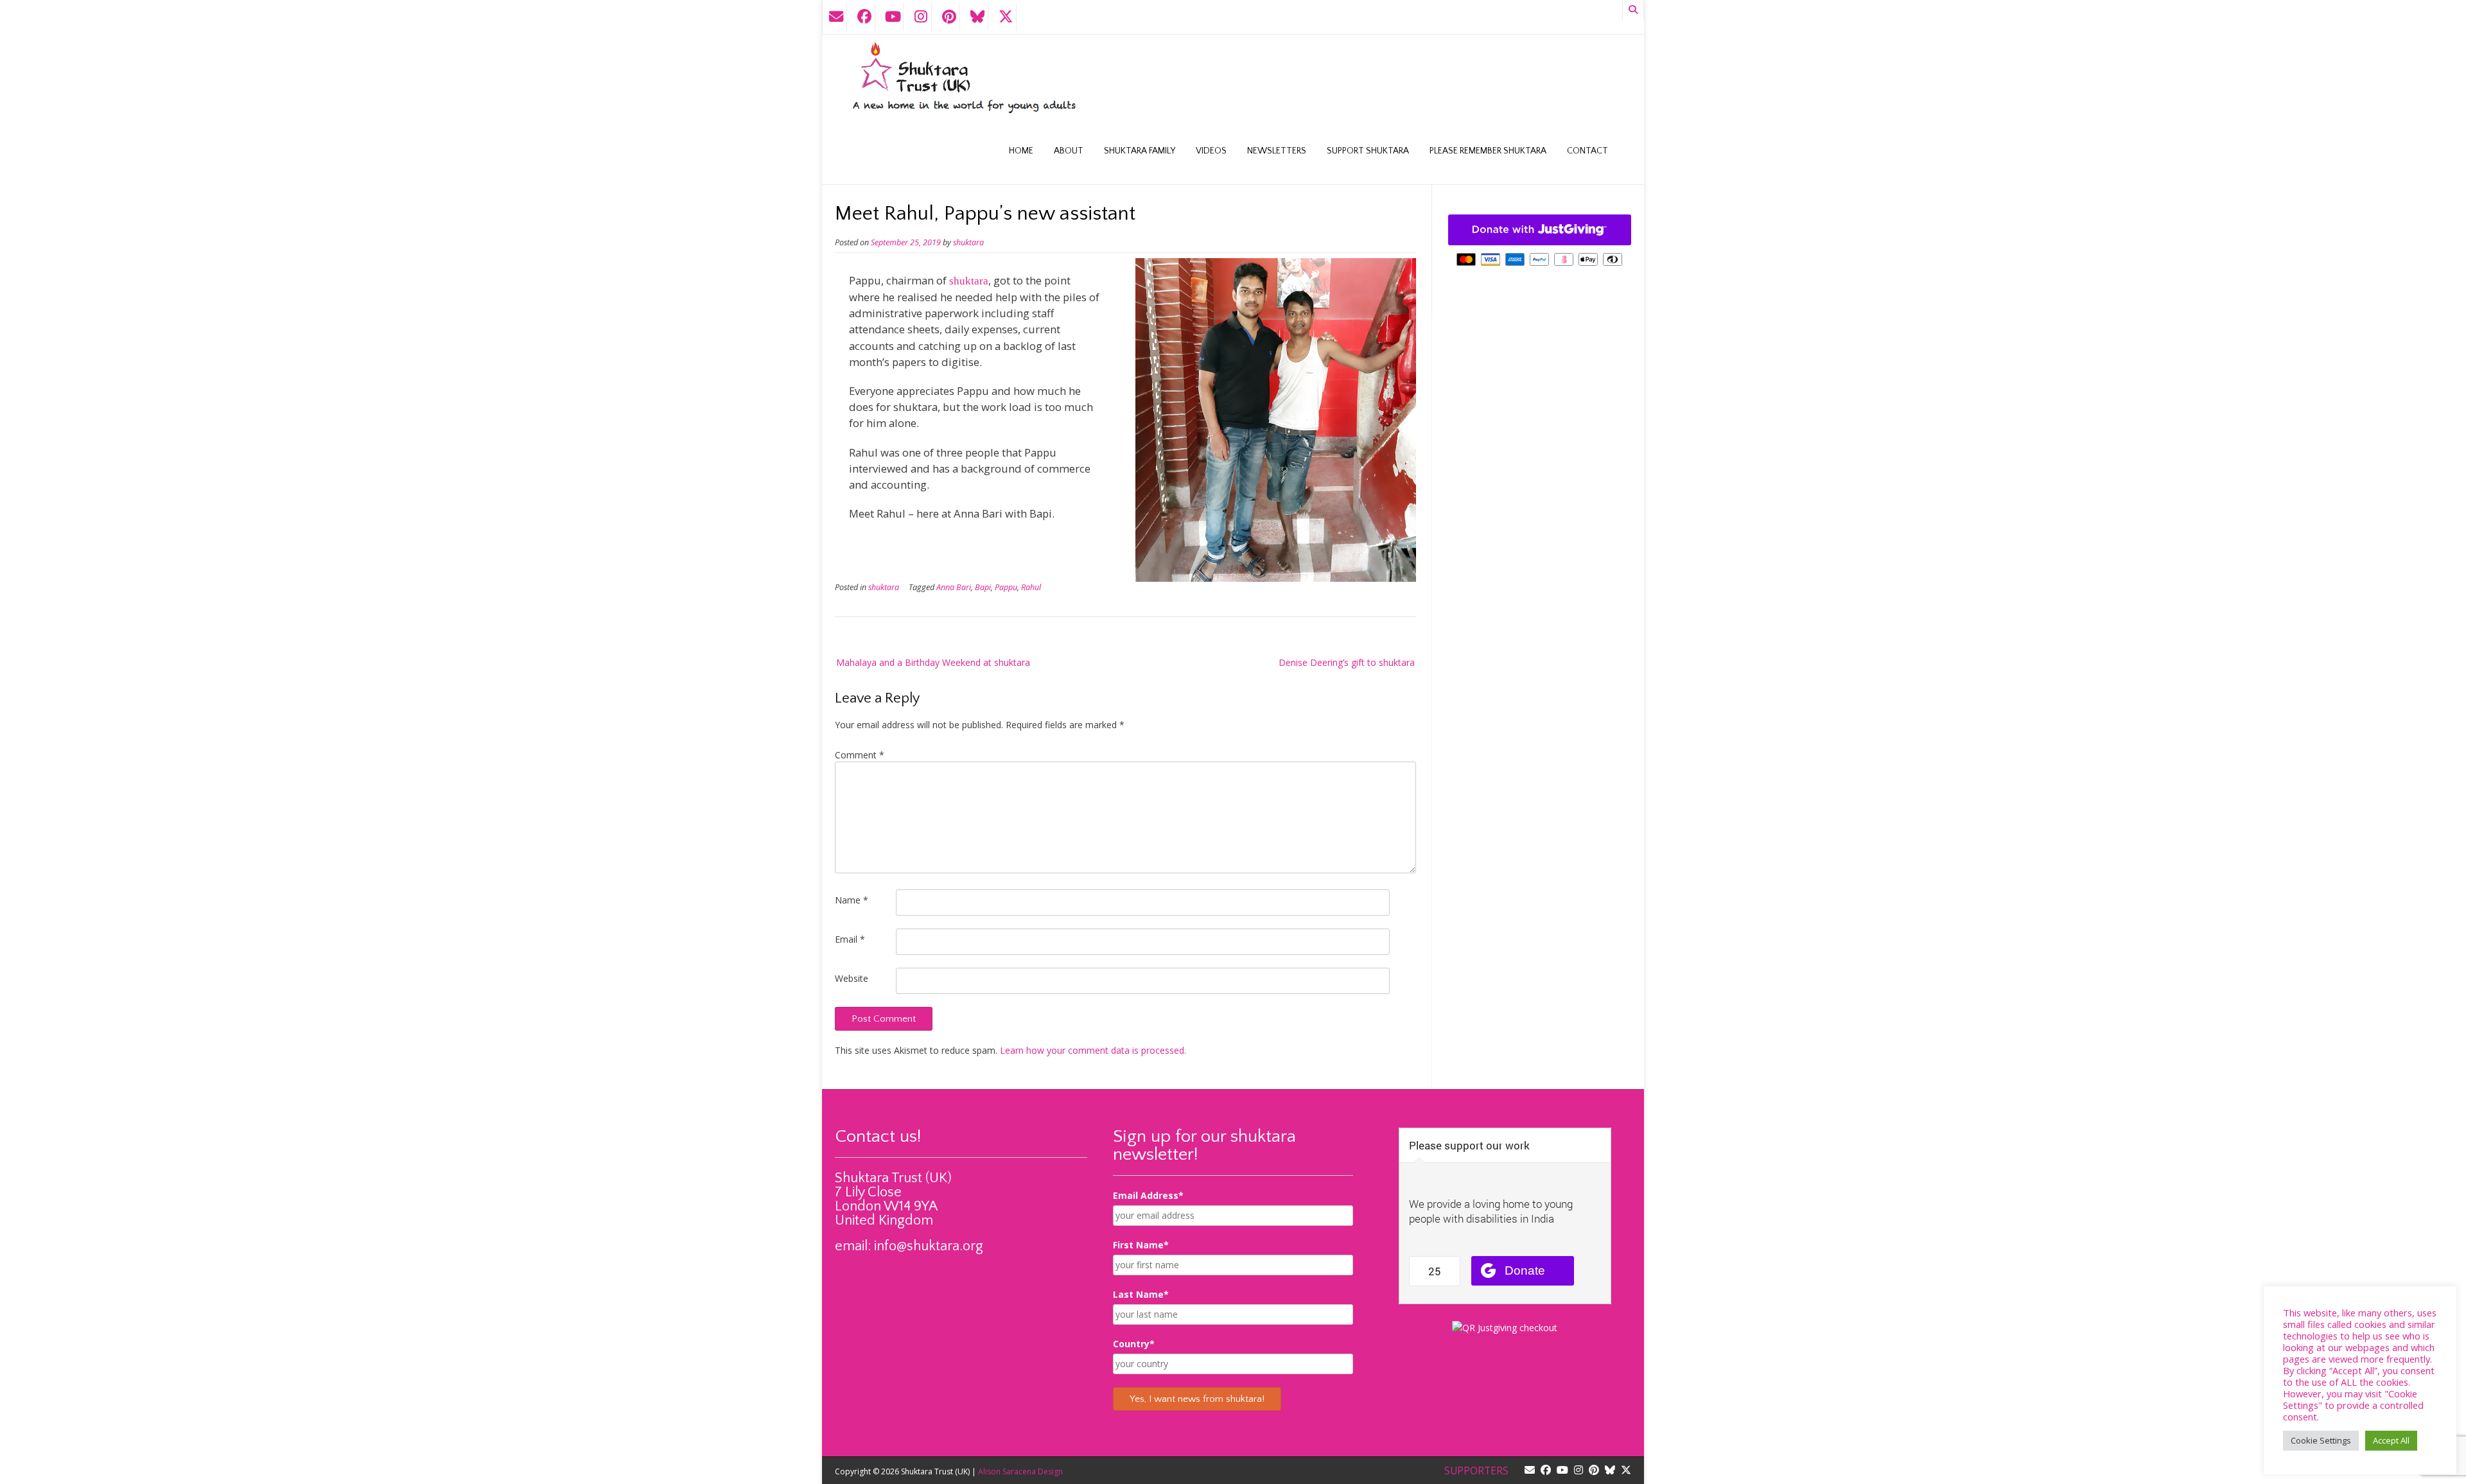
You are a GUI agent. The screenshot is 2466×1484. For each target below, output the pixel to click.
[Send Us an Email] (836, 17)
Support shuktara (1368, 151)
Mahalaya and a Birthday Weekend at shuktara (933, 662)
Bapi (983, 587)
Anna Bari (954, 587)
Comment (860, 755)
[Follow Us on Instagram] (921, 17)
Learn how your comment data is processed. (1093, 1050)
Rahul (1031, 587)
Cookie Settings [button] (2321, 1440)
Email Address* (1148, 1195)
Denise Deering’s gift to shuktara (1347, 662)
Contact (1587, 151)
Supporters (1476, 1471)
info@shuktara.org (929, 1246)
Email (850, 939)
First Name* (1141, 1245)
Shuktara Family (1140, 151)
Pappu (1006, 587)
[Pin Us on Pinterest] (949, 17)
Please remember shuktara (1488, 151)
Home (1021, 151)
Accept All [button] (2391, 1440)
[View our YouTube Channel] (893, 17)
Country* (1134, 1344)
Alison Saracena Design (1020, 1471)
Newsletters (1277, 151)
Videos (1211, 151)
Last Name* (1141, 1294)
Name (852, 900)
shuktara (968, 242)
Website (852, 978)
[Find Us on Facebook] (864, 17)
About (1069, 151)
